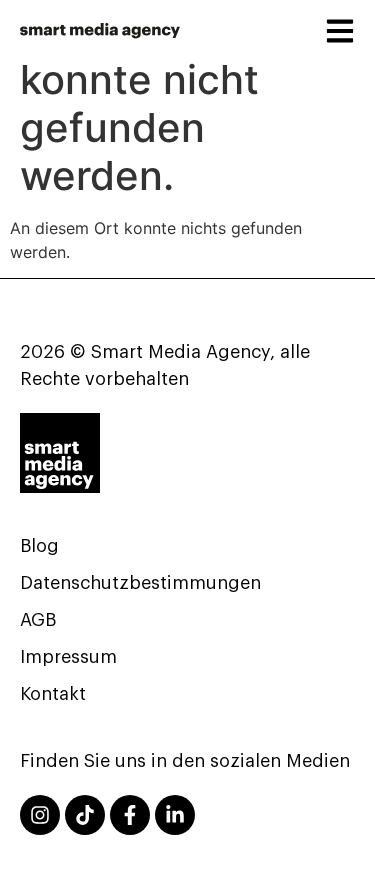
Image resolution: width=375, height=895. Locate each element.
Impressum (68, 657)
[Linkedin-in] (175, 815)
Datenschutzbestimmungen (140, 583)
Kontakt (53, 694)
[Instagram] (40, 815)
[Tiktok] (85, 815)
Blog (39, 546)
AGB (38, 620)
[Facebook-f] (130, 815)
